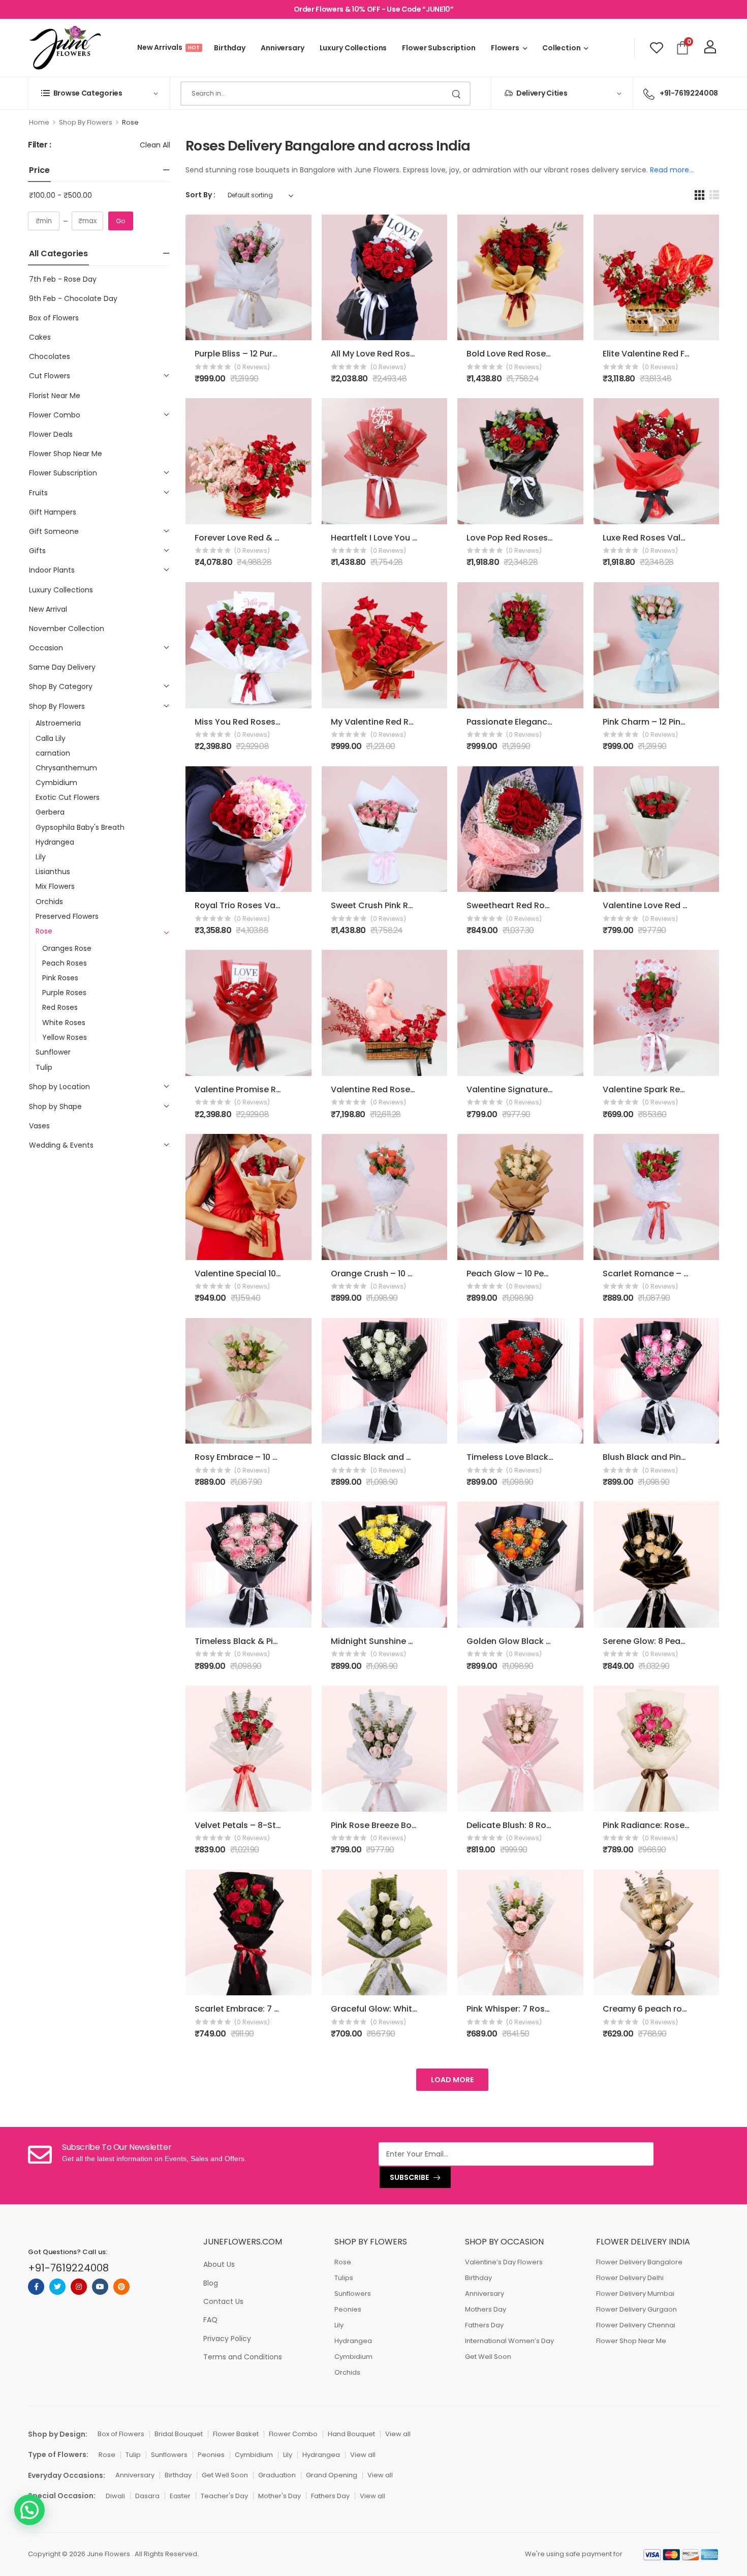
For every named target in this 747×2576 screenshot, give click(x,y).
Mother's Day (279, 2496)
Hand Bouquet (351, 2434)
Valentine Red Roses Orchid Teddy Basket (417, 1089)
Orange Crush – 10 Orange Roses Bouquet (417, 1274)
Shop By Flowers (86, 122)
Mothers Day (486, 2309)
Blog (211, 2283)
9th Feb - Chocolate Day (73, 298)
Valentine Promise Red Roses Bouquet (273, 1089)
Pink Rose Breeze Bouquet (383, 1825)
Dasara (147, 2496)
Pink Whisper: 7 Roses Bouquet (529, 2009)
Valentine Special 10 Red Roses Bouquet (276, 1274)
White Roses (64, 1023)
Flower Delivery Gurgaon (636, 2309)
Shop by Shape (55, 1106)
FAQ (210, 2320)
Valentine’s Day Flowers (504, 2262)
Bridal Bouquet (179, 2434)
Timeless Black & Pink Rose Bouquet (268, 1641)
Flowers (505, 48)
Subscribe (409, 2177)
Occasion (46, 648)
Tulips (344, 2278)
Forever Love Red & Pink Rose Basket (269, 538)
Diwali (115, 2496)
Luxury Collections (353, 48)
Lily (41, 857)
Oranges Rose (67, 948)
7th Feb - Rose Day (63, 279)
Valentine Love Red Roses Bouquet (674, 905)
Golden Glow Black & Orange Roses (539, 1641)
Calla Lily (51, 738)
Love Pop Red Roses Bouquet (526, 538)
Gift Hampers (53, 512)
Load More (452, 2080)
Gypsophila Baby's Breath (80, 827)
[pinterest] (121, 2287)
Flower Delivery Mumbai (635, 2294)
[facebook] (36, 2287)
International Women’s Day (509, 2341)
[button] (29, 2510)
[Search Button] (457, 94)
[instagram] (79, 2287)
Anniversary (283, 48)
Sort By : (200, 195)
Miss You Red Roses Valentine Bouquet (274, 722)
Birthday (230, 48)
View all (398, 2434)
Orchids (49, 902)
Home (39, 122)
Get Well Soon (488, 2357)
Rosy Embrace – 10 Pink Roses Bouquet (274, 1457)
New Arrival (48, 609)
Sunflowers (353, 2294)
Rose (44, 931)
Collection (562, 48)
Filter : (40, 145)
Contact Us (223, 2301)
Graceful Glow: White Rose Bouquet (404, 2009)
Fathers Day (484, 2325)
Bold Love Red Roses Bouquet (527, 354)
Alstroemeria (58, 723)
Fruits (38, 493)
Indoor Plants (52, 570)
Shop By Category (61, 686)
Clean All (155, 145)
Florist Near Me (55, 396)
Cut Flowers (50, 376)
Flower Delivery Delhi (630, 2278)
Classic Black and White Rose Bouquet (410, 1457)
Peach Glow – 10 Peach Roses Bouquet (545, 1274)
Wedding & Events (61, 1145)
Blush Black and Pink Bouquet (663, 1457)
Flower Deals (51, 434)
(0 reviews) (252, 367)
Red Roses (60, 1007)
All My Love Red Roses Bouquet (394, 354)
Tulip (44, 1067)
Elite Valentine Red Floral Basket (668, 354)
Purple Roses (64, 993)
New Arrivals (168, 47)
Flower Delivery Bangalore (639, 2262)
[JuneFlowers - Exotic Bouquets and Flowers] (65, 48)
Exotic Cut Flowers (68, 797)
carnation (53, 753)
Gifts (37, 551)
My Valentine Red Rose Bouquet (396, 722)
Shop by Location (59, 1087)
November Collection (67, 628)
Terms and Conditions (243, 2357)
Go (121, 221)
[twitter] (57, 2287)
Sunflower (53, 1052)
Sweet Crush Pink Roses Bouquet (398, 905)
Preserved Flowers (67, 916)
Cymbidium (56, 783)
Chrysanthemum (66, 768)
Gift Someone (54, 531)
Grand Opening (332, 2475)
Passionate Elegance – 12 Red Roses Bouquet (559, 722)
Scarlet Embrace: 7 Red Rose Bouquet (272, 2009)
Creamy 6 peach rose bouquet (666, 2009)
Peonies (348, 2309)
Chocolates (50, 356)
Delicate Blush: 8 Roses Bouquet (532, 1825)
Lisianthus (53, 872)
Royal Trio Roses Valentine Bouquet (268, 905)
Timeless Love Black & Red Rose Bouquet (550, 1457)
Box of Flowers (54, 318)
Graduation (277, 2475)
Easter (180, 2496)
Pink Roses (60, 978)
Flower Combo (55, 415)
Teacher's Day (224, 2496)
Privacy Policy (227, 2339)
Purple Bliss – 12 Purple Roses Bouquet (272, 354)
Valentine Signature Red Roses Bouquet (548, 1089)
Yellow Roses (65, 1037)
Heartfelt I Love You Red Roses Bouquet (411, 538)
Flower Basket (236, 2434)
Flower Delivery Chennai (636, 2325)
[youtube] (100, 2287)
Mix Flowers (55, 886)
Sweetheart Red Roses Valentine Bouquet (552, 905)
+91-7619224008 (689, 93)
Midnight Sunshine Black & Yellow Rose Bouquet (429, 1641)
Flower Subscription (439, 48)
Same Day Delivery (62, 667)
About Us (219, 2264)
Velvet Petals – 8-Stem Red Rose (262, 1825)
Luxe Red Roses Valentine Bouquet (673, 538)
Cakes (40, 337)
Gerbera (50, 812)
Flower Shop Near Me (66, 454)
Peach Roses (65, 963)
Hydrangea (55, 842)
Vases (39, 1126)
